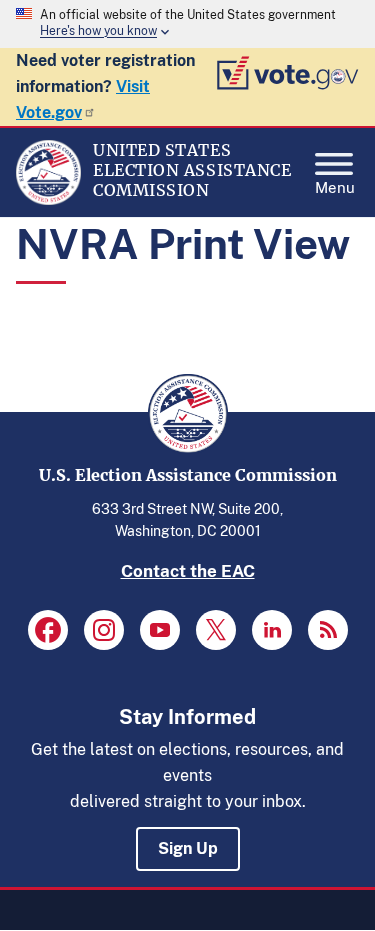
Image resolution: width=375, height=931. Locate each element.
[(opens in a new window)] (48, 630)
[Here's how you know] (187, 24)
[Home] (48, 200)
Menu (335, 185)
